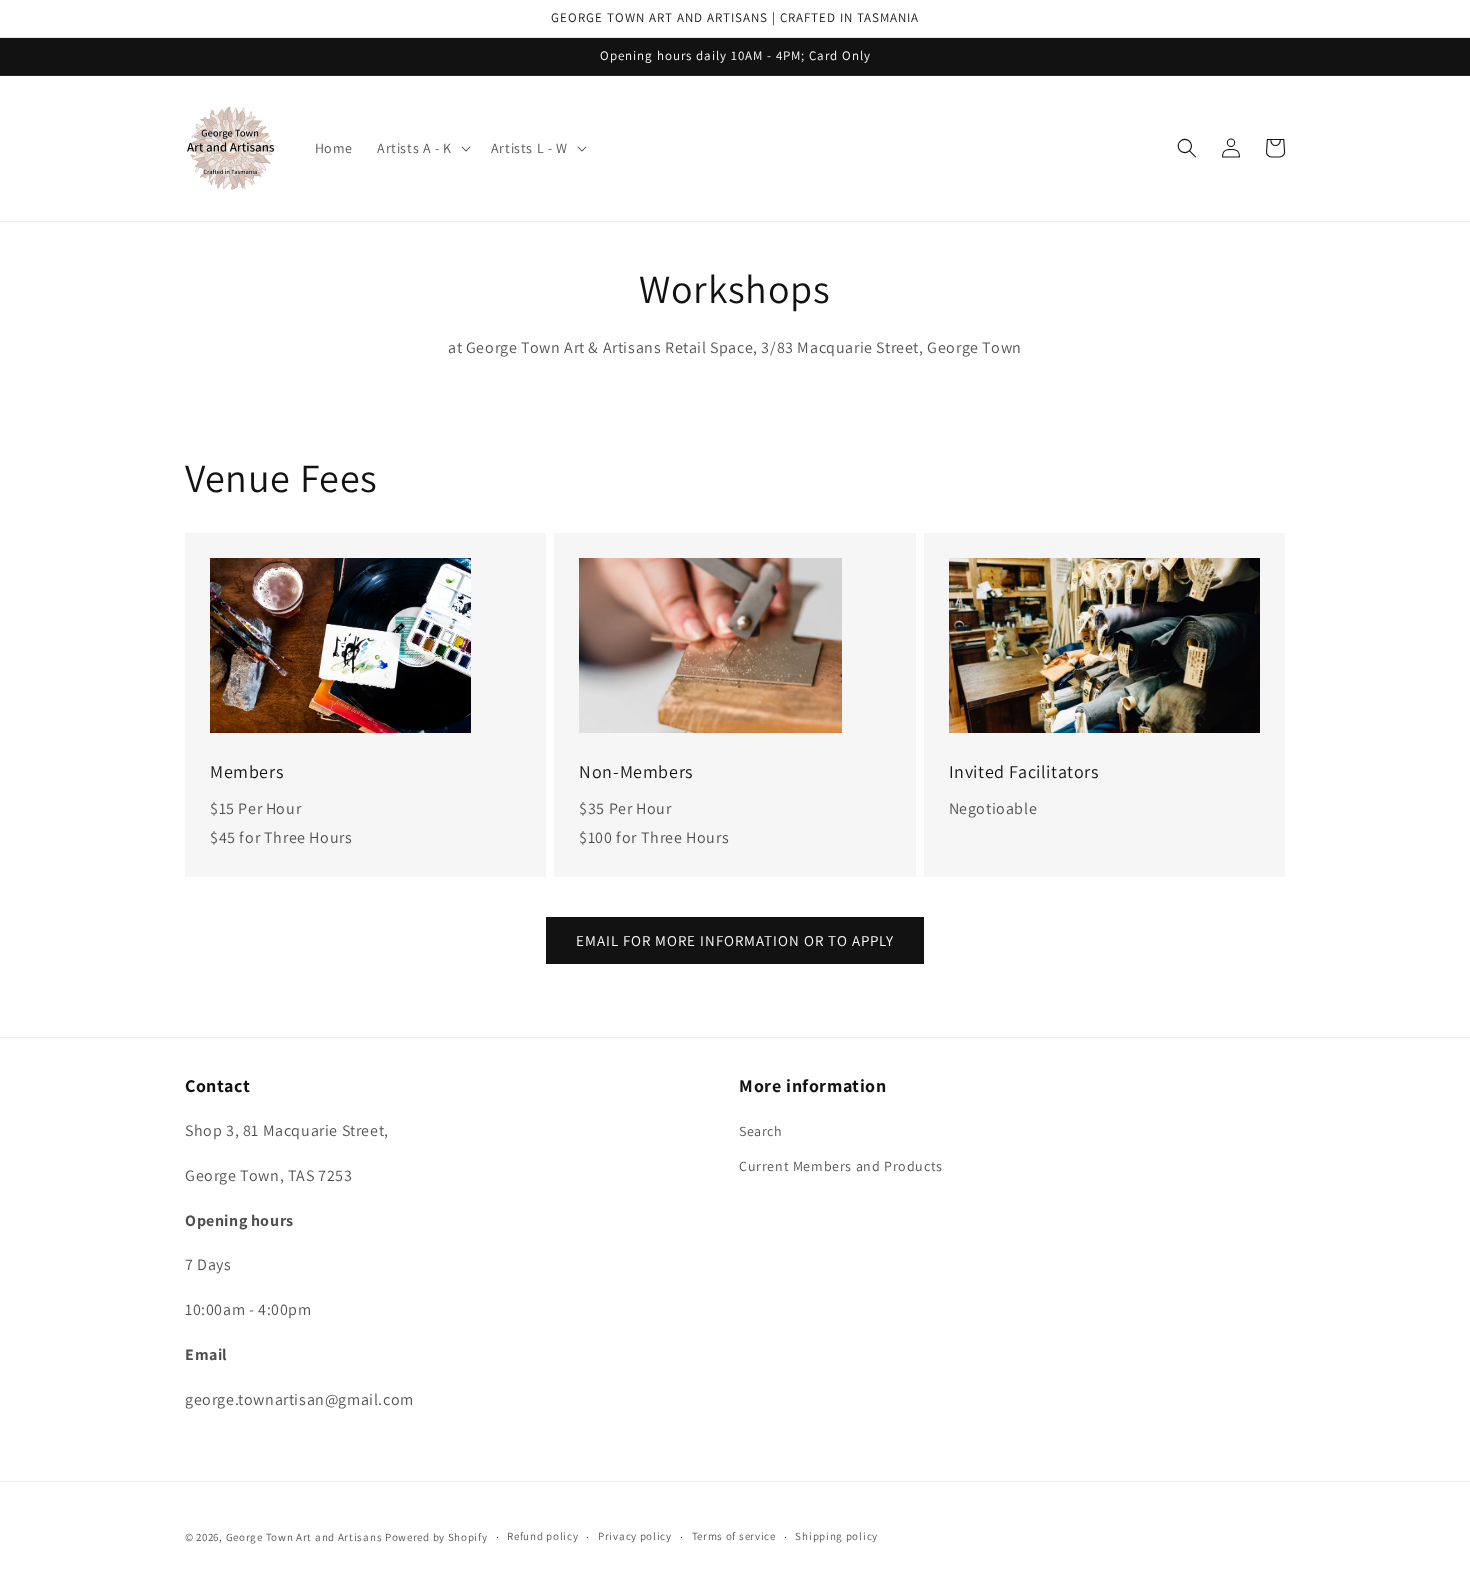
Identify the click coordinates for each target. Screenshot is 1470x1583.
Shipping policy (836, 1536)
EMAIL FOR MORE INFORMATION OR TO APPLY (735, 940)
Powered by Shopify (436, 1537)
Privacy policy (635, 1536)
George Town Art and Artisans (304, 1537)
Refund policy (542, 1536)
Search (761, 1131)
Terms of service (734, 1536)
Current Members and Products (841, 1166)
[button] (422, 148)
